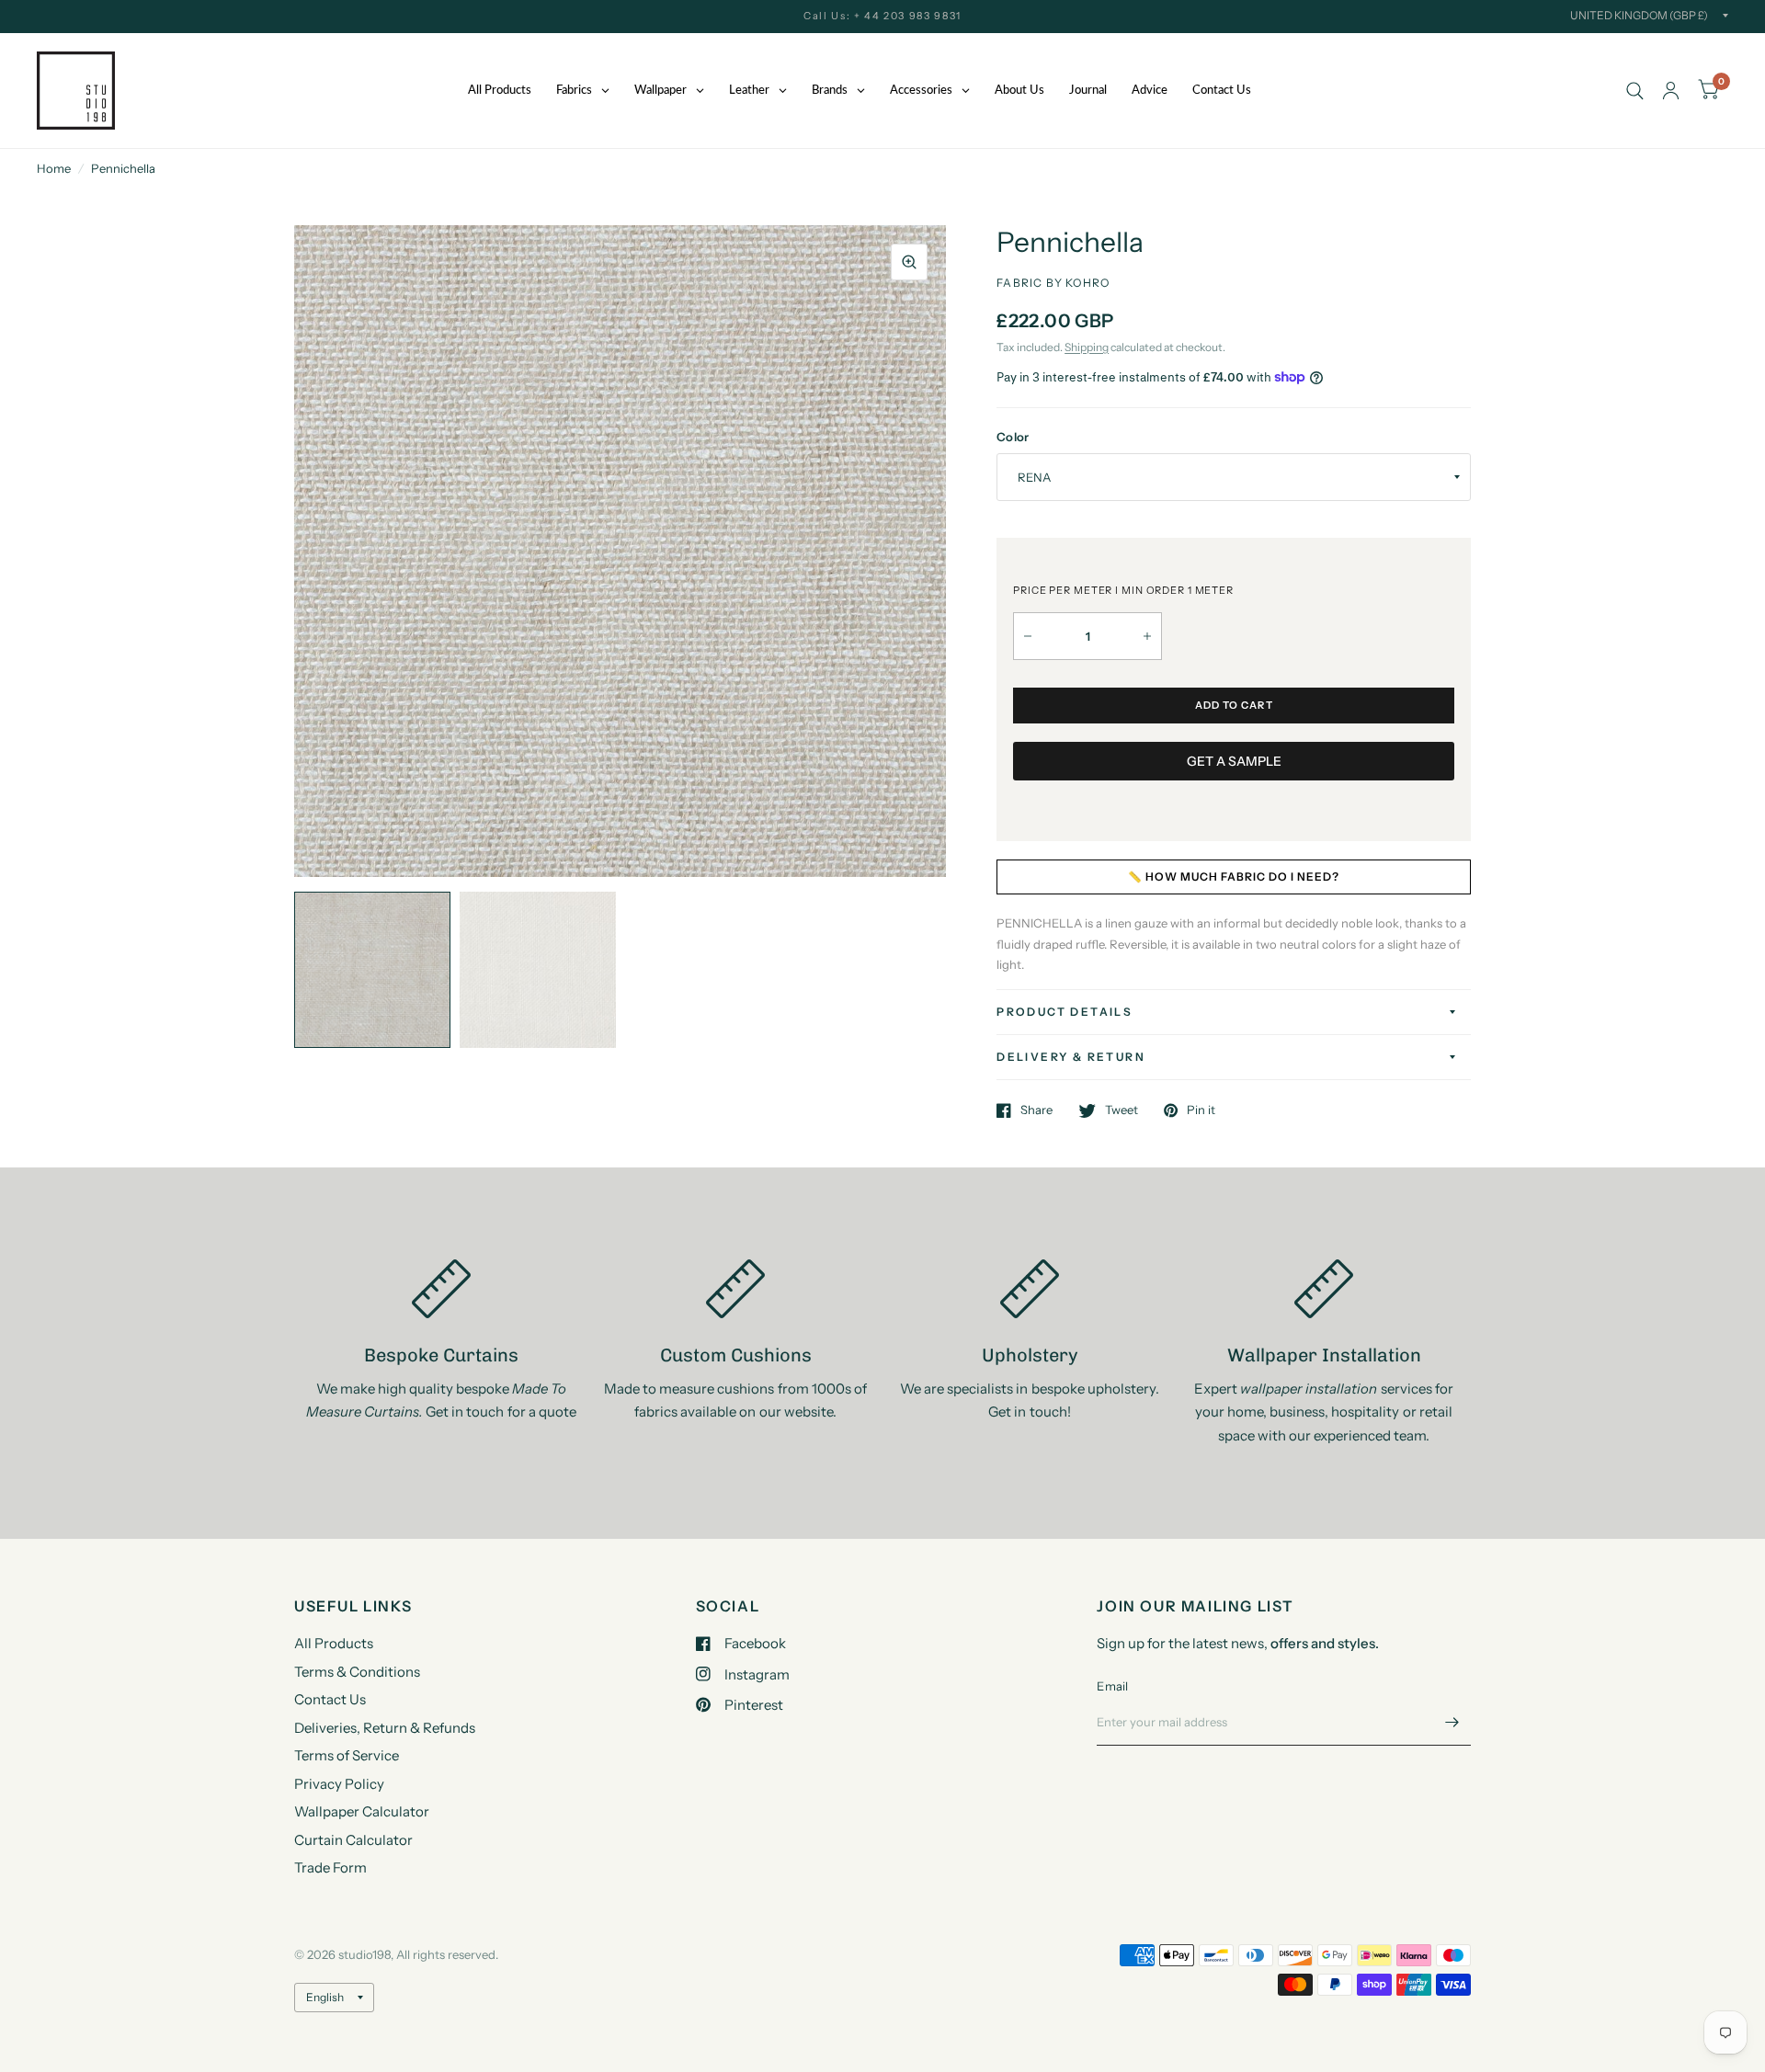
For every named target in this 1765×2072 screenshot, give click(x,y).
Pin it (1201, 1110)
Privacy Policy (339, 1784)
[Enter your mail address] (1452, 1722)
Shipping (1087, 347)
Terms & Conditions (357, 1672)
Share (1036, 1110)
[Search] (1635, 91)
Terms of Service (347, 1755)
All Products (334, 1643)
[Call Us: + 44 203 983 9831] (882, 16)
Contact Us (330, 1699)
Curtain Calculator (353, 1840)
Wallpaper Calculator (362, 1811)
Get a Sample (1234, 761)
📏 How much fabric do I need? (1234, 877)
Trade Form (330, 1867)
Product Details (1065, 1012)
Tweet (1122, 1110)
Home (54, 168)
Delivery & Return (1071, 1057)
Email (1112, 1686)
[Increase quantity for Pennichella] (1147, 636)
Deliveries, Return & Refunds (385, 1728)
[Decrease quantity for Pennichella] (1028, 636)
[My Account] (1671, 91)
